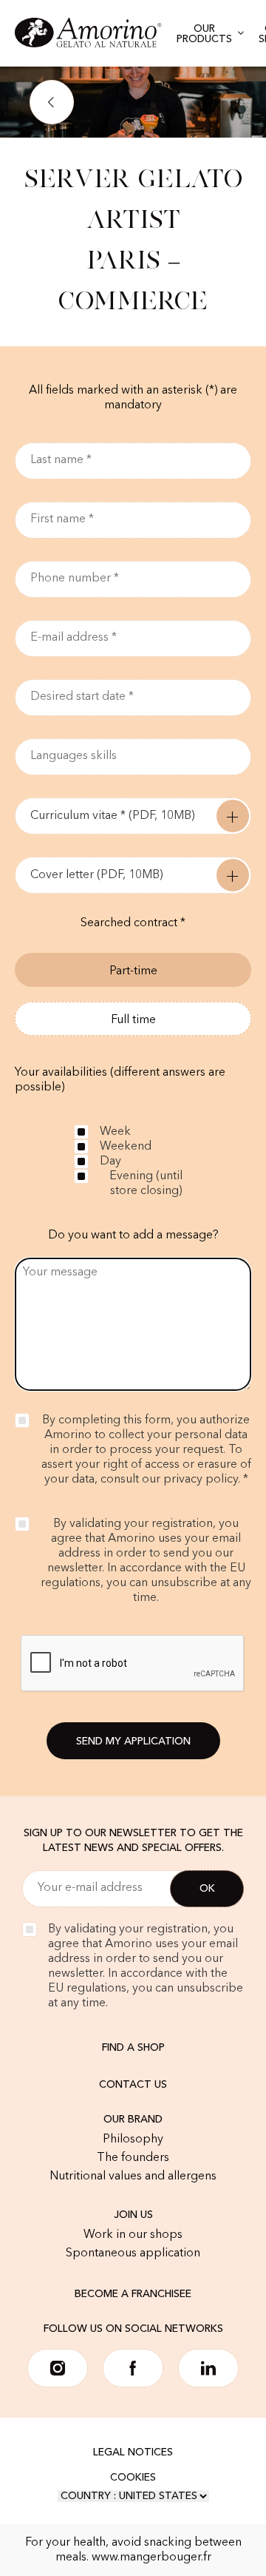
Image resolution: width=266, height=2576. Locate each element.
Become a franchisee (133, 2294)
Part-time (133, 971)
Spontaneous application (133, 2253)
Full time (133, 1020)
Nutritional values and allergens (133, 2177)
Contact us (133, 2085)
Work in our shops (133, 2235)
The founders (133, 2158)
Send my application (133, 1742)
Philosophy (133, 2140)
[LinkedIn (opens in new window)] (208, 2368)
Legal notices (133, 2452)
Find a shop (133, 2048)
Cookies (133, 2478)
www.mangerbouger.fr (151, 2558)
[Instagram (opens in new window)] (58, 2368)
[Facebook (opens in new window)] (133, 2368)
